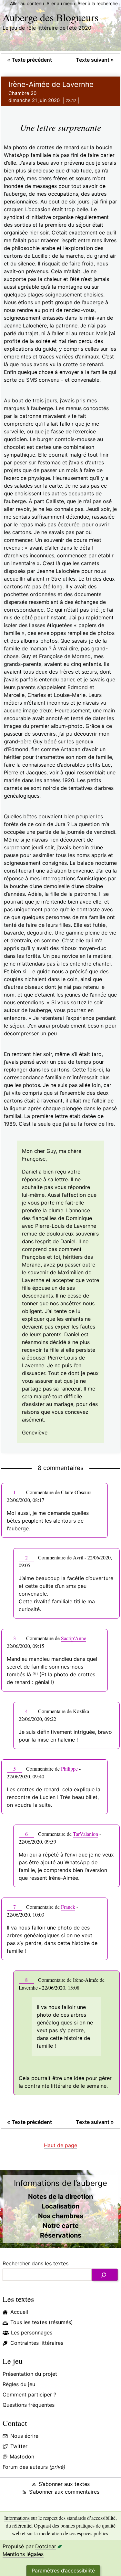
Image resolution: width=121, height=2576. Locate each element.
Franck (68, 1907)
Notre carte (61, 2226)
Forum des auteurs (34, 2467)
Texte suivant (95, 60)
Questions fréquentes (29, 2405)
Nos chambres (61, 2216)
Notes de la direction (60, 2197)
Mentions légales (23, 2554)
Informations (17, 2518)
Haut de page (60, 2145)
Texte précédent (30, 60)
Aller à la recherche (98, 3)
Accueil (19, 2312)
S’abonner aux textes (64, 2484)
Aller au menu (61, 3)
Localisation (60, 2206)
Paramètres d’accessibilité (63, 2571)
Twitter (19, 2446)
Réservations (61, 2235)
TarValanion (86, 1834)
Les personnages (32, 2333)
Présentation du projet (30, 2374)
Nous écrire (24, 2436)
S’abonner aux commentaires (64, 2492)
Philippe (69, 1769)
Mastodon (22, 2457)
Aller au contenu (27, 3)
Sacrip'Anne (74, 1638)
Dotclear (46, 2546)
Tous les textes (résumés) (42, 2322)
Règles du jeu (19, 2384)
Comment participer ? (29, 2395)
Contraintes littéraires (37, 2343)
